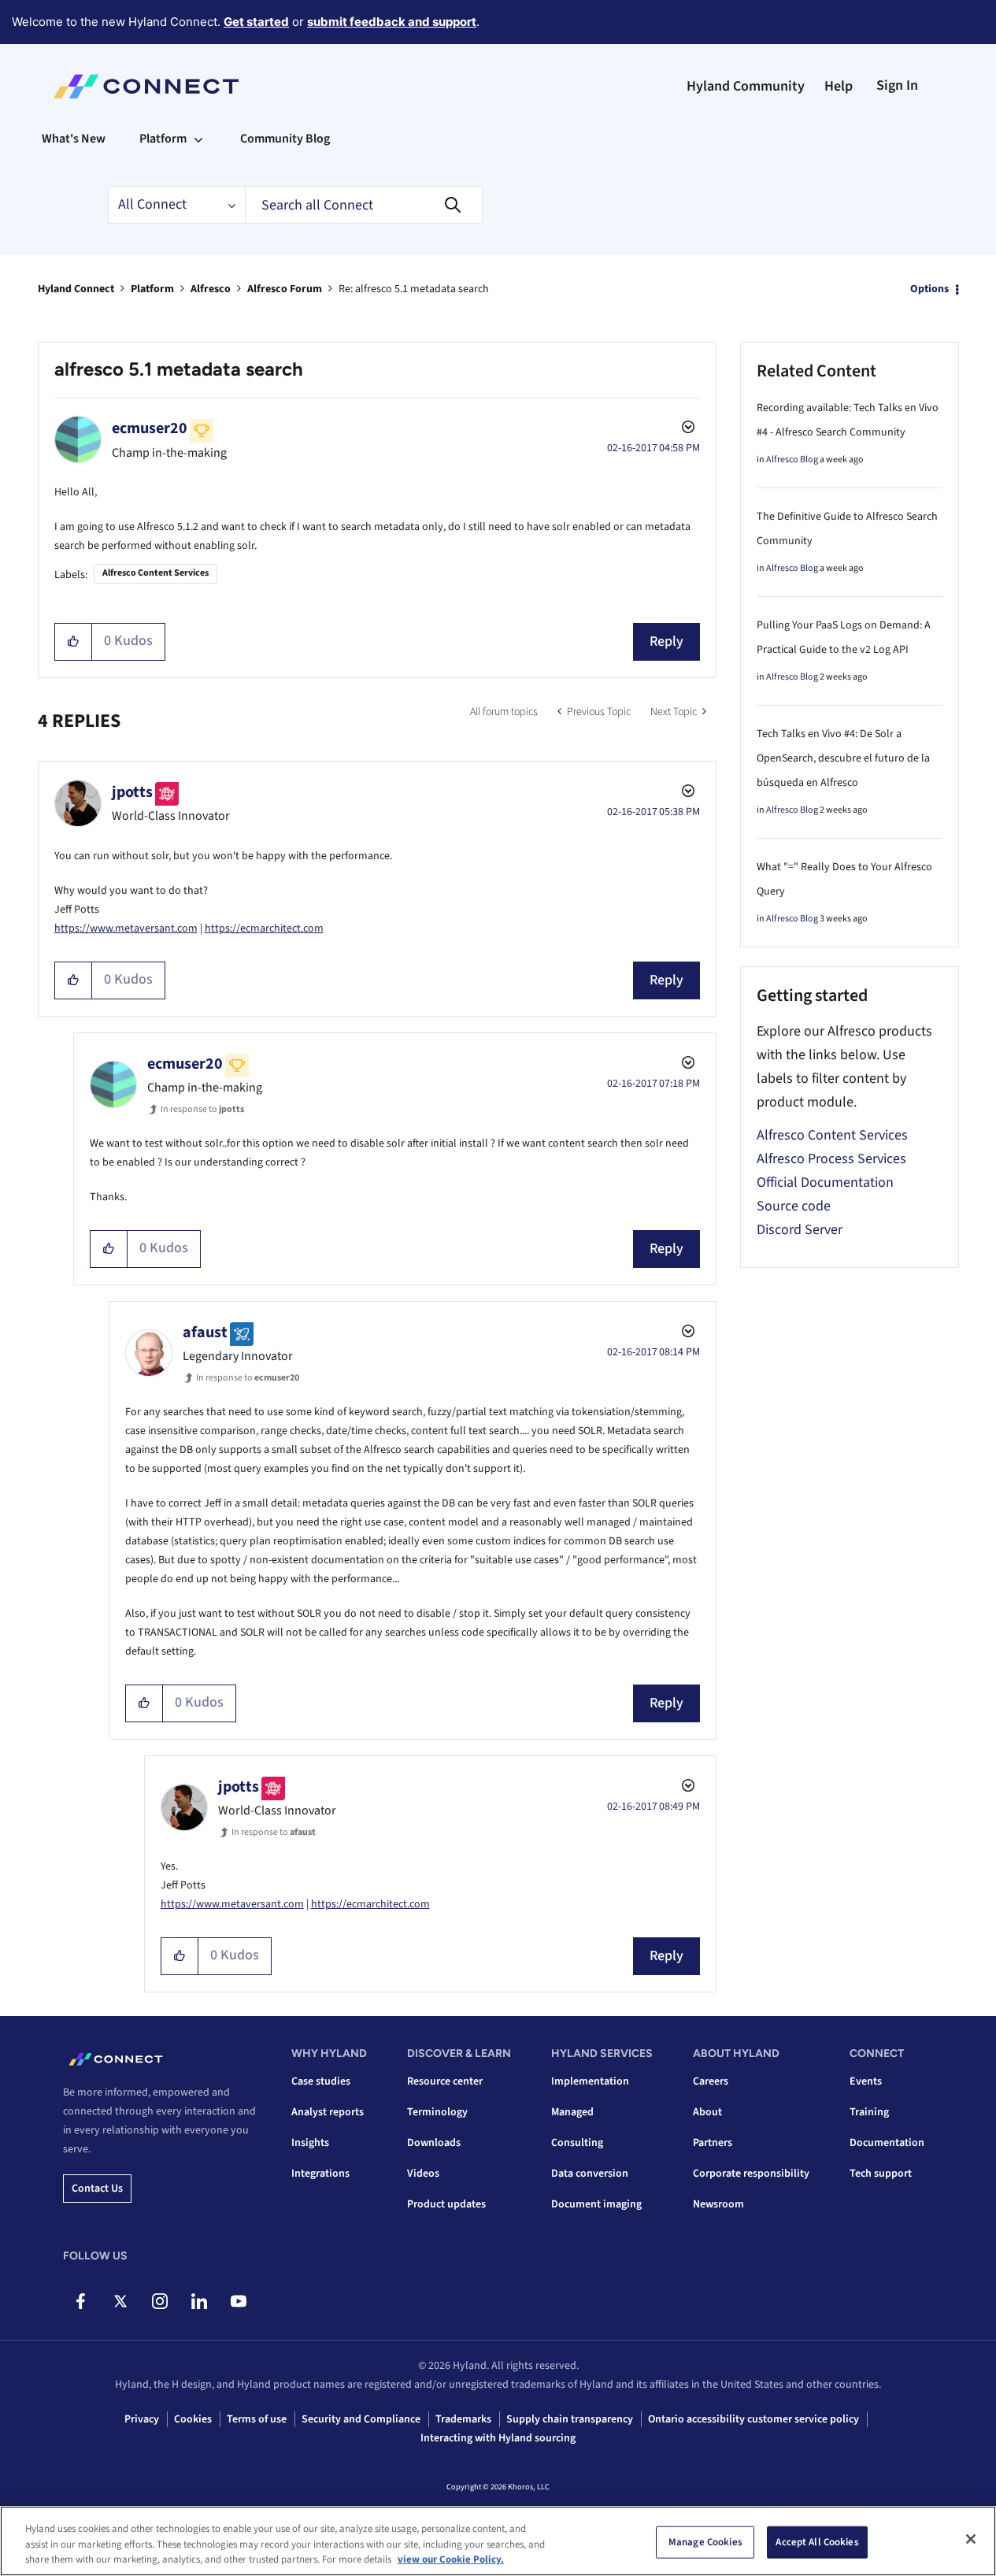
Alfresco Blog (792, 460)
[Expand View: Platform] (198, 139)
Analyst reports (328, 2112)
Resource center (445, 2081)
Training (869, 2112)
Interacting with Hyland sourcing (498, 2438)
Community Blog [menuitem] (285, 139)
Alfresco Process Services (831, 1159)
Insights (310, 2143)
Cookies (193, 2419)
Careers (711, 2081)
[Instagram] (159, 2301)
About (707, 2112)
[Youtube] (238, 2301)
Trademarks (463, 2419)
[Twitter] (120, 2301)
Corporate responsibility (751, 2174)
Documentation (887, 2143)
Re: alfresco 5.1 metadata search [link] (414, 289)
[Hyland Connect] (146, 87)
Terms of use (257, 2419)
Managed (572, 2112)
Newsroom (718, 2204)
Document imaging (596, 2204)
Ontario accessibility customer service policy (753, 2419)
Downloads (434, 2143)
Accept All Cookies (817, 2541)
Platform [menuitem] (163, 139)
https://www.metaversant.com (126, 928)
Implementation (590, 2081)
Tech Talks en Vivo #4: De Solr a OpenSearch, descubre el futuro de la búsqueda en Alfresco (843, 758)
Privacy (142, 2419)
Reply (666, 641)
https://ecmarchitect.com (264, 928)
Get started (256, 22)
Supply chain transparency (570, 2419)
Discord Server (800, 1230)
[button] (74, 642)
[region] (498, 2541)
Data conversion (590, 2174)
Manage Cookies (705, 2541)
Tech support (881, 2174)
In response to (202, 1109)
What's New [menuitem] (74, 139)
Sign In (897, 85)
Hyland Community (746, 86)
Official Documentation (825, 1182)
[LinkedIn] (199, 2301)
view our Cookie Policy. (451, 2559)
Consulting (577, 2143)
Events (866, 2081)
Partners (713, 2143)
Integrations (320, 2174)
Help (839, 86)
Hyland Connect (76, 289)
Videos (423, 2174)
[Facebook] (81, 2301)
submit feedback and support (392, 22)
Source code (794, 1206)
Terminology (437, 2112)
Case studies (321, 2081)
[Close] (971, 2539)
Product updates (446, 2204)
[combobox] (364, 205)
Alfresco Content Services (156, 573)
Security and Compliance (361, 2419)
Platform (152, 289)
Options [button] (929, 289)
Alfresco (211, 289)
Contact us (97, 2189)
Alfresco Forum (285, 289)
